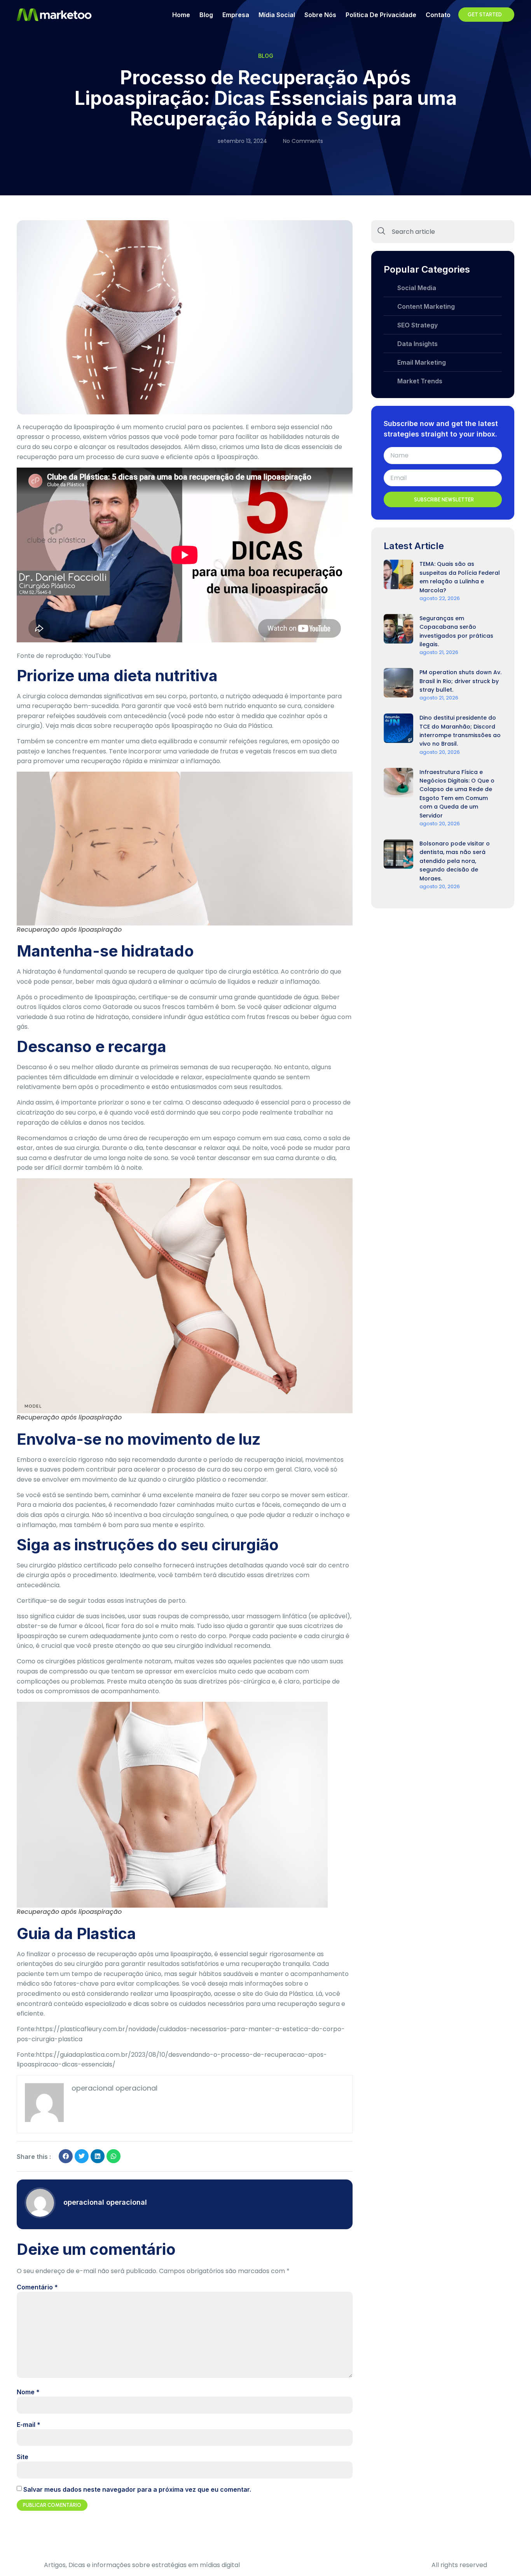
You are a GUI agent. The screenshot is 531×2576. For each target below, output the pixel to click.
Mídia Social (277, 15)
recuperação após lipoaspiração (163, 726)
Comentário (37, 2287)
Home (181, 15)
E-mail (29, 2425)
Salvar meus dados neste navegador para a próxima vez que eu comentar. (137, 2489)
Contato (438, 15)
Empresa (236, 15)
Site (23, 2457)
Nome (28, 2392)
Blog (206, 15)
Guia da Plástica (289, 1994)
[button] (66, 2156)
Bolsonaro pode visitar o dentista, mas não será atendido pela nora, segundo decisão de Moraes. (455, 861)
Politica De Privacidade (381, 15)
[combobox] (443, 232)
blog (266, 56)
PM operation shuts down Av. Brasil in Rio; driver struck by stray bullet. (460, 681)
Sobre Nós (320, 15)
